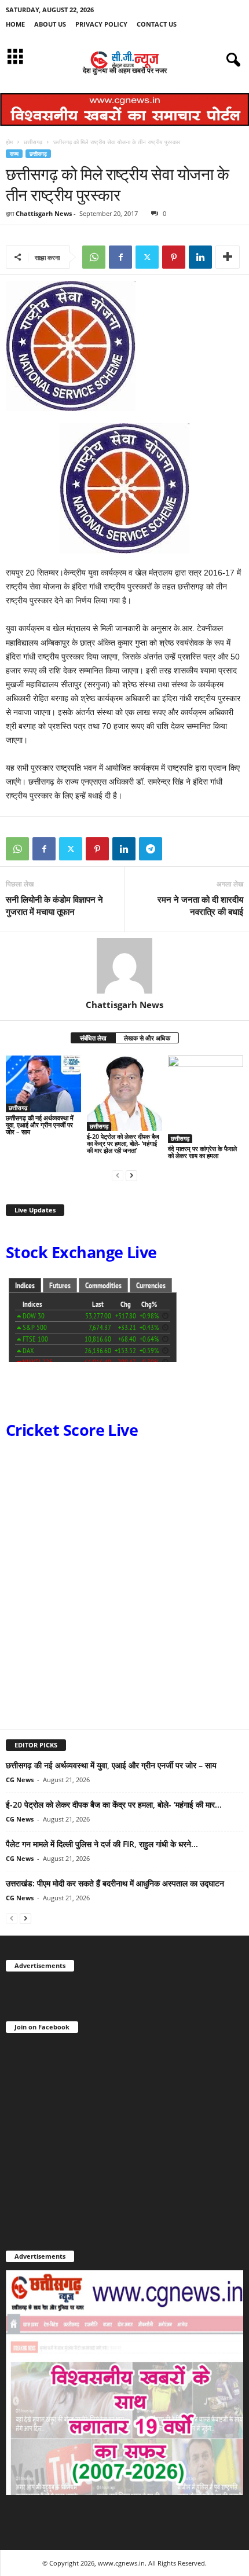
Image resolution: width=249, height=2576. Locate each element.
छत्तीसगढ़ (33, 142)
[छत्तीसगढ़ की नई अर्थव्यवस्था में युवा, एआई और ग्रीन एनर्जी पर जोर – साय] (43, 1084)
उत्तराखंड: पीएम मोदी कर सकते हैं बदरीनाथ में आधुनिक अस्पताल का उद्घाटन (115, 1883)
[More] (228, 257)
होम (9, 142)
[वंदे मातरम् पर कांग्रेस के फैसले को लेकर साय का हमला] (206, 1099)
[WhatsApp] (94, 257)
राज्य (14, 154)
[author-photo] (124, 966)
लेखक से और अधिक (147, 1038)
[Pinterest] (174, 257)
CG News (20, 1780)
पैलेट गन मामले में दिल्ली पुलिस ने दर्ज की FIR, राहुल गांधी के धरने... (102, 1844)
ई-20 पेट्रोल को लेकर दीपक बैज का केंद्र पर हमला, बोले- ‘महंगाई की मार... (114, 1804)
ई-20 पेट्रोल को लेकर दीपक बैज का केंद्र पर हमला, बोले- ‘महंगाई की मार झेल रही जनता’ (123, 1143)
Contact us (157, 24)
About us (50, 24)
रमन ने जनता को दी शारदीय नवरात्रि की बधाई (200, 905)
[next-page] (131, 1175)
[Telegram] (151, 849)
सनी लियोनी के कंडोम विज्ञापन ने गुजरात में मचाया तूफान (54, 905)
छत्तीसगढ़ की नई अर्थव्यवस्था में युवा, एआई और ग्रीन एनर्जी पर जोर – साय (40, 1125)
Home (15, 24)
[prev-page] (118, 1175)
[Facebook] (120, 257)
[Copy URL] (177, 849)
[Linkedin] (200, 257)
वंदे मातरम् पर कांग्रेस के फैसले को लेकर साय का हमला (202, 1152)
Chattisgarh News (44, 213)
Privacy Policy (101, 24)
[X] (147, 257)
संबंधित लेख (93, 1038)
